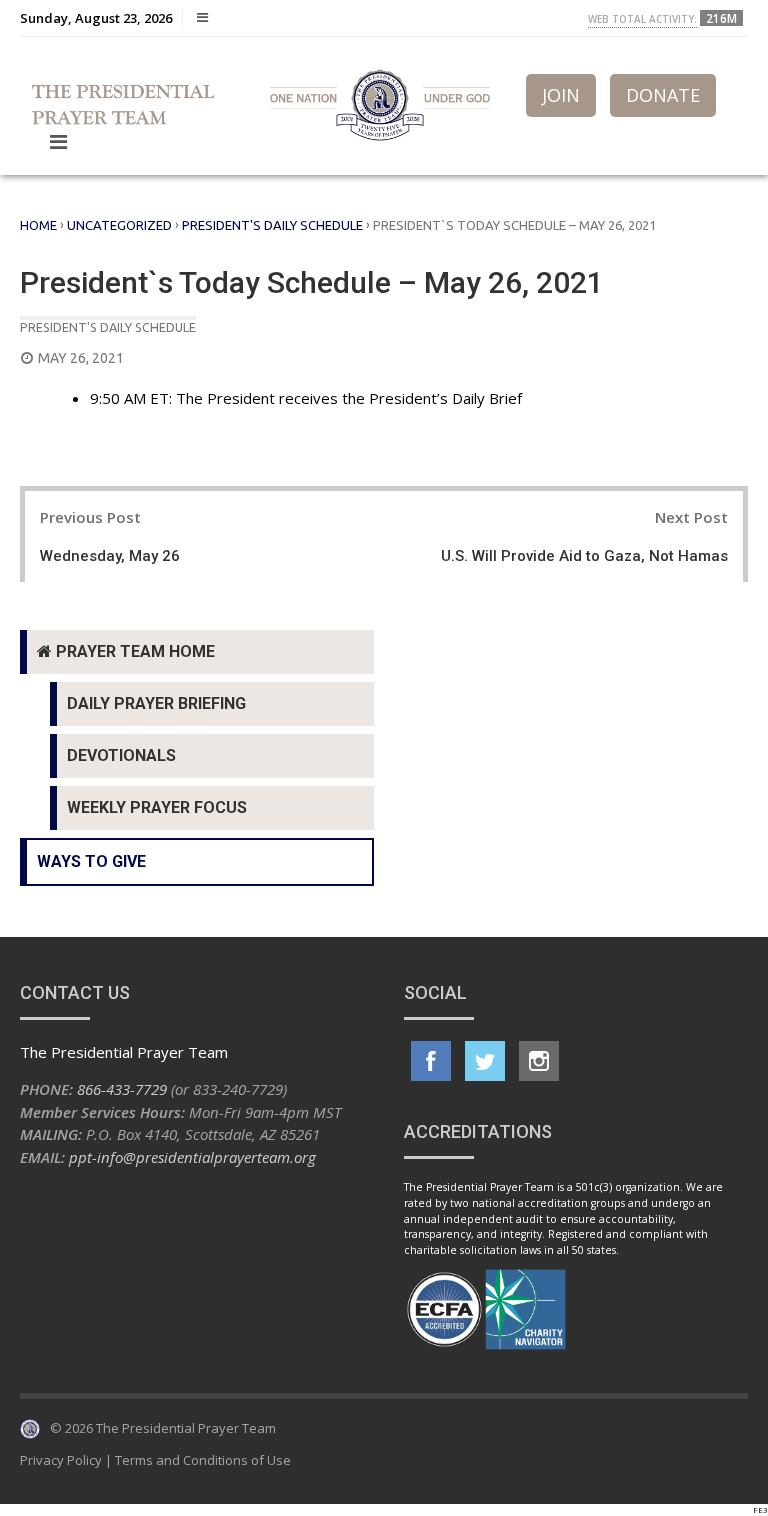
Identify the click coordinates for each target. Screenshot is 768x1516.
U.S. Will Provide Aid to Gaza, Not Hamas (584, 556)
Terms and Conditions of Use (203, 1460)
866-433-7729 (122, 1089)
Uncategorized (119, 225)
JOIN (561, 95)
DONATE (663, 95)
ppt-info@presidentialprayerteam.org (192, 1157)
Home (38, 225)
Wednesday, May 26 (110, 556)
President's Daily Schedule (272, 225)
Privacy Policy (61, 1460)
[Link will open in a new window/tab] (431, 1061)
